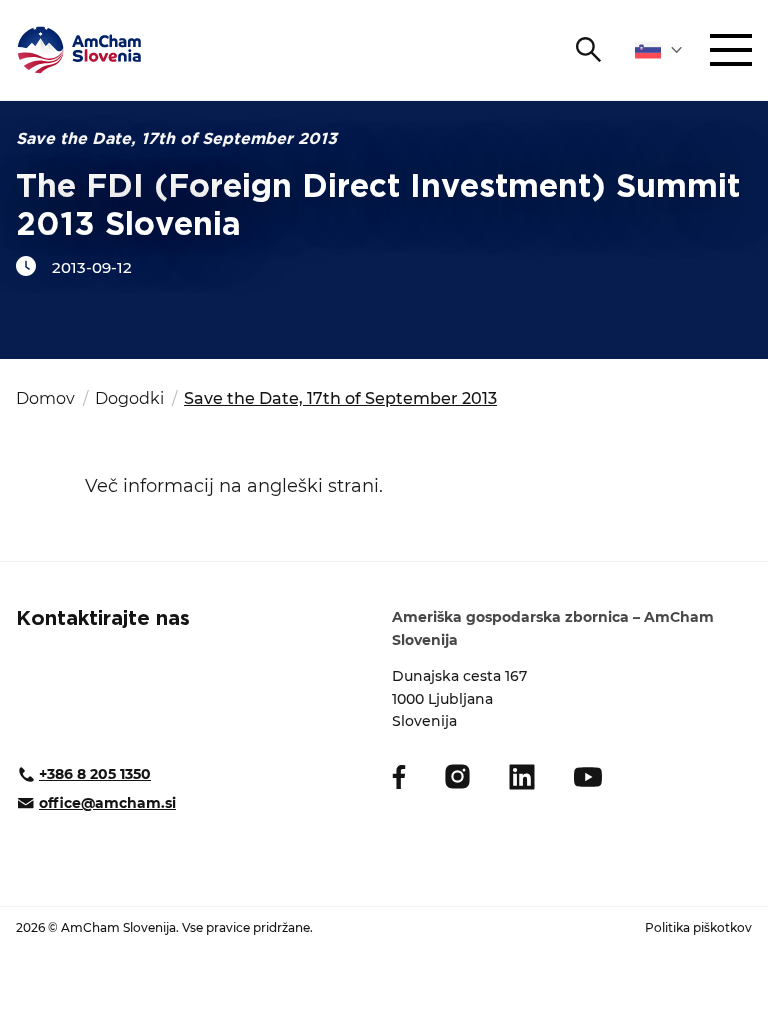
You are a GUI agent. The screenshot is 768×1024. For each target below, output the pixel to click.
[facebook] (399, 777)
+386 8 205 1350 (95, 774)
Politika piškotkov (698, 927)
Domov (45, 398)
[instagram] (457, 776)
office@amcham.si (107, 803)
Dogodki (129, 398)
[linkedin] (522, 777)
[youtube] (588, 777)
